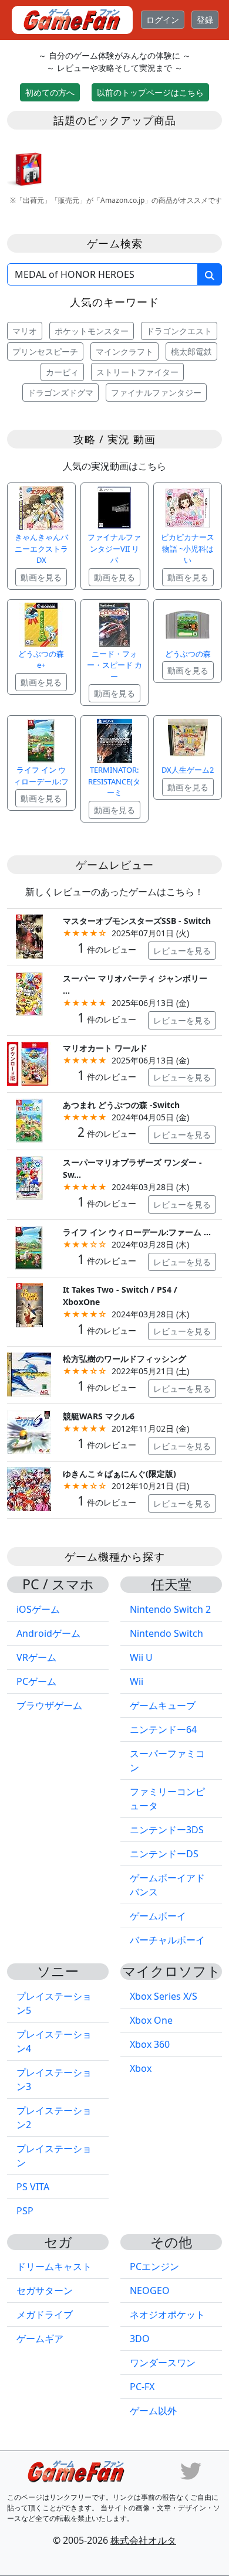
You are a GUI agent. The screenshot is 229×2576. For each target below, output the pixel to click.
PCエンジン (154, 2266)
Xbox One (151, 2020)
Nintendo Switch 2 (170, 1609)
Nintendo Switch (166, 1633)
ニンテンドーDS (164, 1854)
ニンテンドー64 (163, 1729)
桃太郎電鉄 (191, 351)
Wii (137, 1681)
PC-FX (142, 2387)
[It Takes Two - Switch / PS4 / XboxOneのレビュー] (29, 1304)
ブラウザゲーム (49, 1705)
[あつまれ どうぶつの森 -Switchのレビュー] (29, 1120)
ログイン (163, 20)
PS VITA (33, 2187)
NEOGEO (150, 2290)
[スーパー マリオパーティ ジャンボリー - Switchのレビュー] (29, 993)
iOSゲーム (38, 1609)
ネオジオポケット (167, 2315)
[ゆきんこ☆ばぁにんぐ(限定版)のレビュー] (29, 1488)
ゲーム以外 (153, 2411)
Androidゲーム (48, 1633)
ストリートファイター (137, 372)
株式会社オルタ (143, 2540)
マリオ (25, 331)
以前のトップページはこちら (150, 92)
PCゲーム (36, 1681)
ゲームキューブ (163, 1705)
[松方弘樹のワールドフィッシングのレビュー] (29, 1374)
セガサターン (45, 2290)
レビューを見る (182, 951)
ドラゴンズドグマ (60, 392)
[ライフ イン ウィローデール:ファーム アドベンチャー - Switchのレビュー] (29, 1247)
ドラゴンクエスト (179, 331)
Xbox (141, 2068)
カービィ (62, 372)
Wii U (141, 1657)
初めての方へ (50, 92)
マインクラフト (124, 351)
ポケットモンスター (92, 331)
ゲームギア (40, 2339)
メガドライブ (45, 2315)
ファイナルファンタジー (156, 392)
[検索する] (210, 274)
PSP (25, 2211)
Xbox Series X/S (164, 1996)
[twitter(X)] (191, 2470)
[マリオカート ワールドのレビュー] (29, 1063)
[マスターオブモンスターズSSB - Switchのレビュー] (29, 935)
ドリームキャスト (54, 2266)
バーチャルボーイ (167, 1940)
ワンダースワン (163, 2363)
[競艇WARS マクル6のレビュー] (29, 1431)
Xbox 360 (150, 2044)
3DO (140, 2339)
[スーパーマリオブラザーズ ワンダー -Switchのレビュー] (29, 1177)
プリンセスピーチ (45, 351)
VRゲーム (36, 1657)
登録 (205, 20)
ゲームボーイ (158, 1916)
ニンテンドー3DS (167, 1830)
